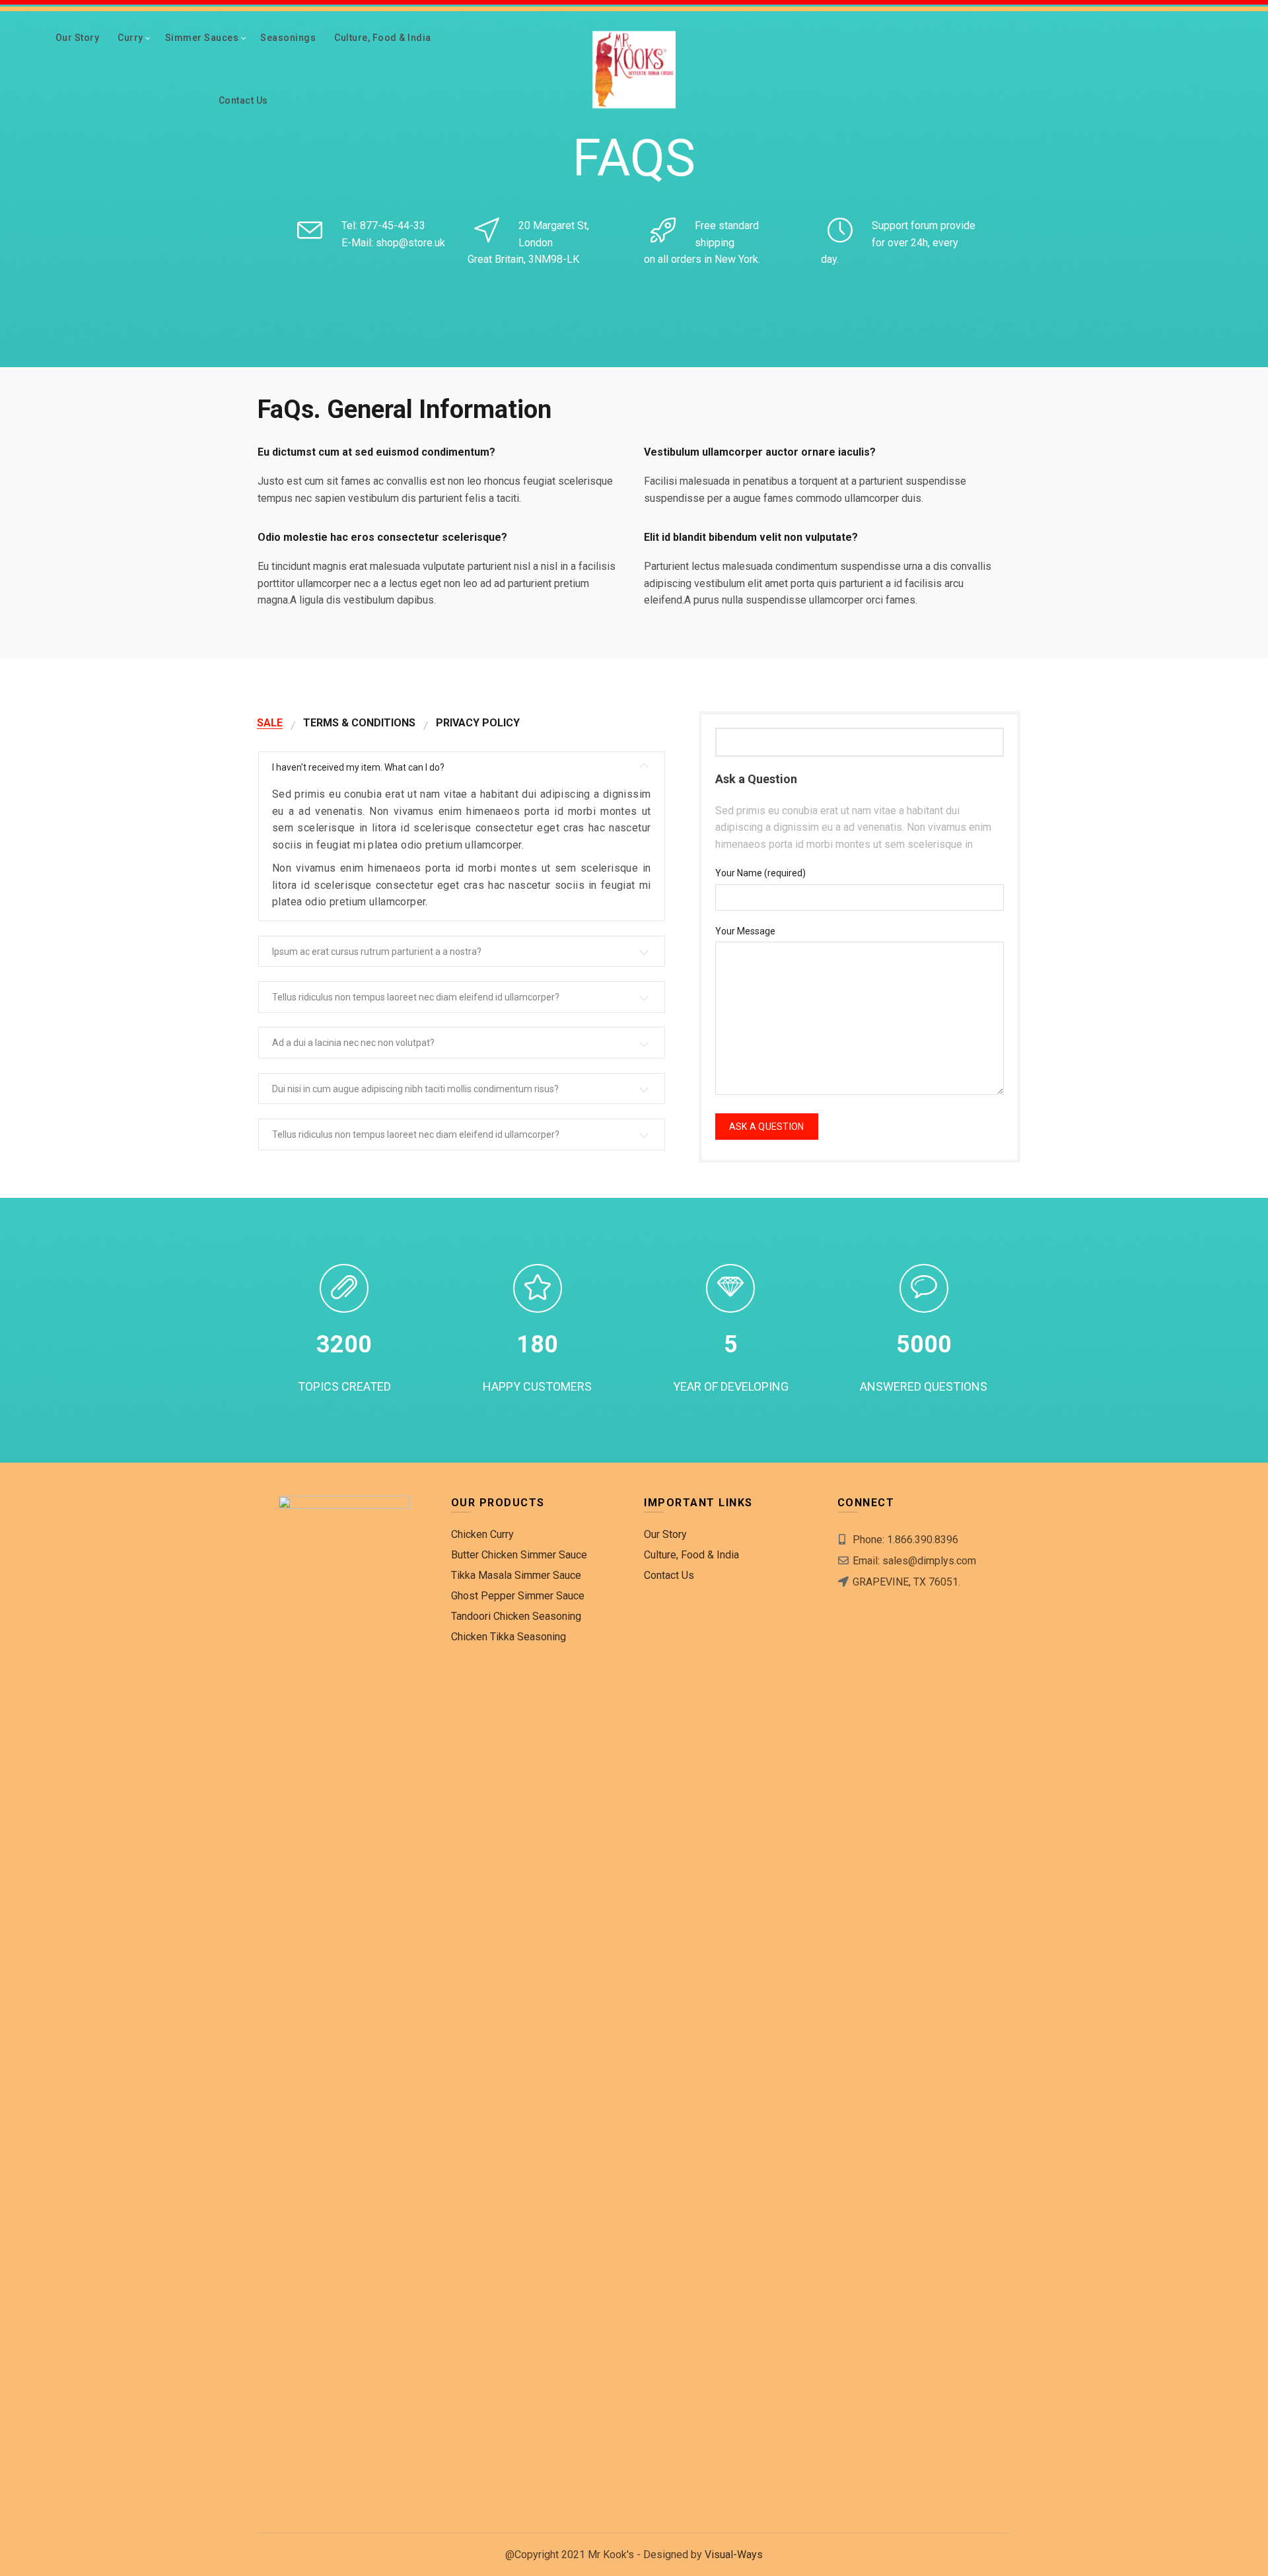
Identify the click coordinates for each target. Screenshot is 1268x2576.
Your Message (745, 931)
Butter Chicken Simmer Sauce (519, 1555)
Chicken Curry (482, 1534)
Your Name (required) (760, 873)
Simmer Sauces (202, 38)
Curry (130, 38)
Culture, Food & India (383, 38)
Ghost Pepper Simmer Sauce (518, 1596)
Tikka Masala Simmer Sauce (516, 1575)
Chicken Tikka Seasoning (509, 1637)
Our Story (78, 38)
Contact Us (243, 100)
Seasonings (288, 38)
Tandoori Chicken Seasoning (516, 1616)
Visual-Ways (734, 2555)
